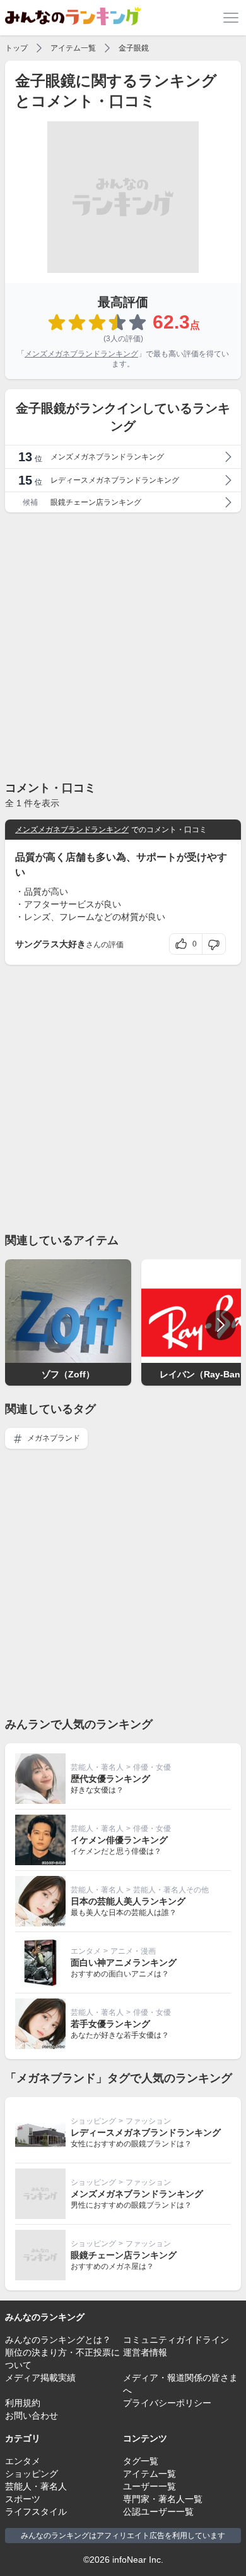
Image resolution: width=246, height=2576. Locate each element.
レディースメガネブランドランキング (146, 2132)
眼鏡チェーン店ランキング (124, 2255)
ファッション (148, 2121)
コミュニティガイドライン (176, 2340)
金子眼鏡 (134, 48)
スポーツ (23, 2499)
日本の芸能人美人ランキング (128, 1901)
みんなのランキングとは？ (58, 2340)
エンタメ (86, 1951)
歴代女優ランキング (110, 1779)
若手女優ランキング (110, 2024)
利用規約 (23, 2403)
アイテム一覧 (73, 48)
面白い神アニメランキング (124, 1962)
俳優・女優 (152, 1767)
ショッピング (93, 2121)
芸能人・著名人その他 (171, 1890)
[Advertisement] (123, 646)
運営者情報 (145, 2352)
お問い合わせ (32, 2416)
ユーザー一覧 (149, 2486)
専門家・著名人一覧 (163, 2499)
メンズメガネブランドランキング (81, 354)
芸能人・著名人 (97, 1767)
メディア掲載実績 (40, 2378)
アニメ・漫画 (133, 1951)
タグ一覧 (141, 2461)
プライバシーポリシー (167, 2403)
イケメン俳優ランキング (119, 1840)
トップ (16, 48)
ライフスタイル (36, 2512)
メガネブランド (53, 1438)
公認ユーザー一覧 (158, 2512)
